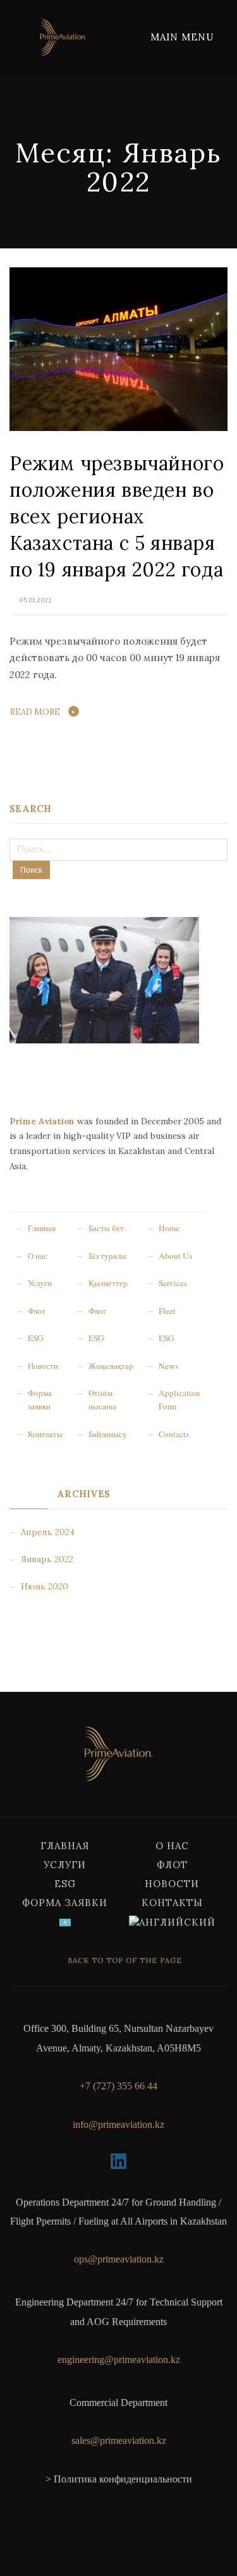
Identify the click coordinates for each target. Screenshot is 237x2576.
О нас (172, 1846)
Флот (172, 1865)
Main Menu (184, 37)
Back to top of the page (124, 1960)
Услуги (65, 1865)
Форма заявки (65, 1903)
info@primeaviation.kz (118, 2124)
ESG (65, 1884)
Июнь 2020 (45, 1586)
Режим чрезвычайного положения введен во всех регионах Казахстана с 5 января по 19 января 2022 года (117, 516)
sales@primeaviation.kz (119, 2440)
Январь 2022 (47, 1559)
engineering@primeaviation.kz (119, 2360)
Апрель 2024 (48, 1532)
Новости (172, 1884)
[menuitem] (65, 1922)
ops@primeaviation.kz (119, 2259)
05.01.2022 (36, 600)
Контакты (172, 1903)
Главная (65, 1846)
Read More (35, 712)
